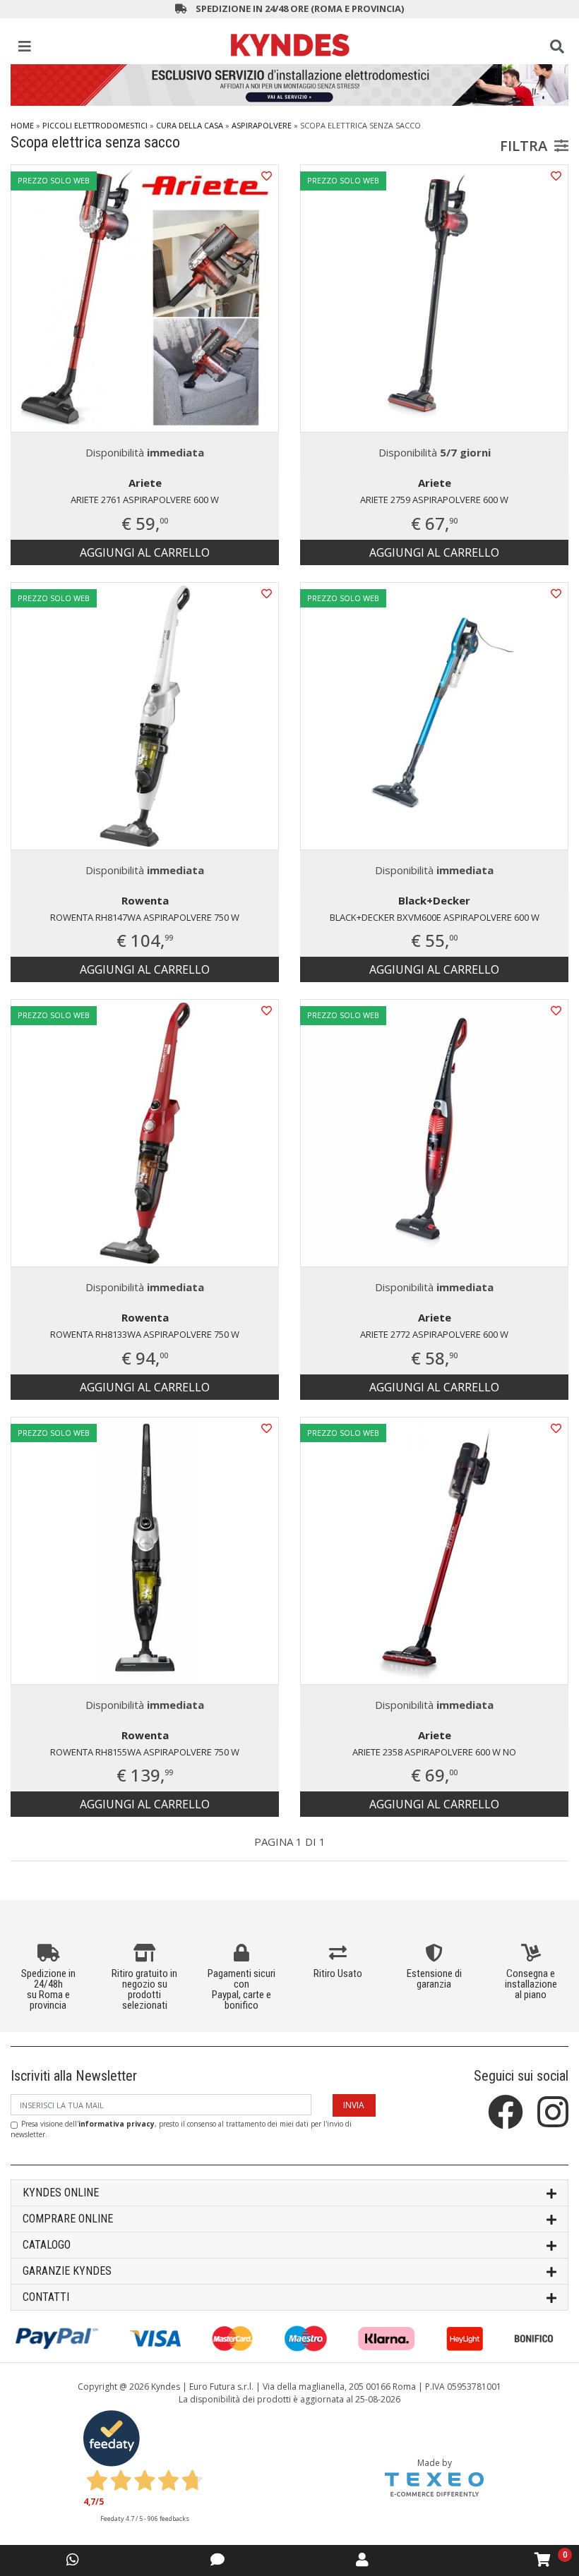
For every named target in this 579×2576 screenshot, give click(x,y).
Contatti (46, 2297)
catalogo (47, 2245)
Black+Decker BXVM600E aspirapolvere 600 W (435, 917)
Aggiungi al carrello (145, 552)
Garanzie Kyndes (67, 2271)
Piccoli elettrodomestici (95, 125)
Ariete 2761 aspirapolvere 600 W (145, 500)
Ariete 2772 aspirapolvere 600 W (434, 1334)
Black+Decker (434, 900)
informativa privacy (117, 2124)
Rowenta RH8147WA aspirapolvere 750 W (145, 917)
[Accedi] (362, 2559)
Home (22, 125)
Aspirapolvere (262, 125)
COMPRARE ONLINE (68, 2219)
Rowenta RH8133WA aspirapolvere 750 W (145, 1334)
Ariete (145, 483)
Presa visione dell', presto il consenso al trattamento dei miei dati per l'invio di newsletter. (181, 2129)
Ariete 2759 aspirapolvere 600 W (434, 500)
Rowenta (145, 900)
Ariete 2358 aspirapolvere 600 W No (434, 1752)
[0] (543, 2560)
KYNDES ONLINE (61, 2193)
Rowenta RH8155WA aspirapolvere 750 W (145, 1752)
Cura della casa (190, 125)
